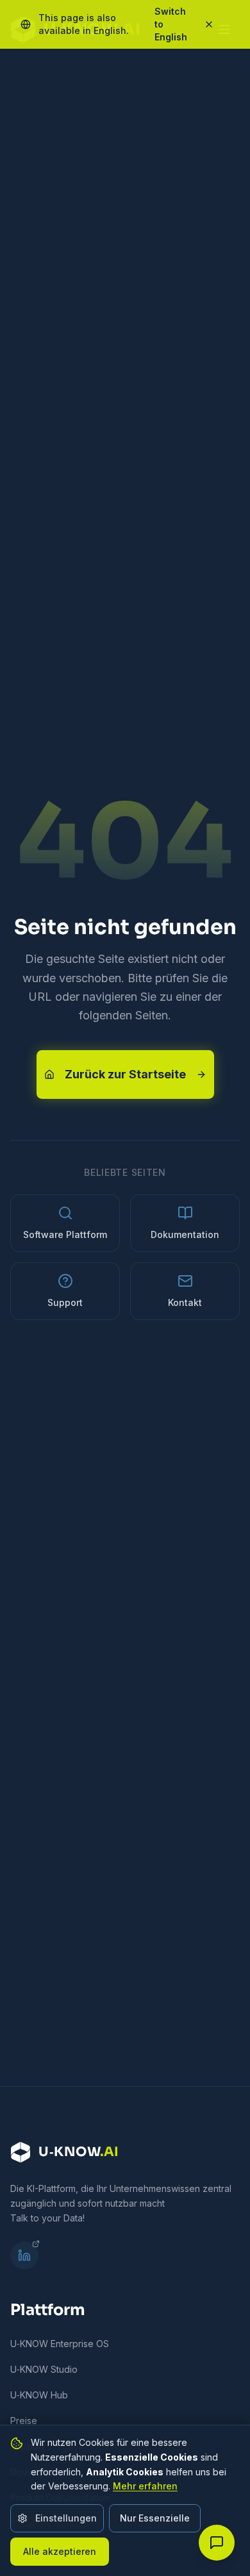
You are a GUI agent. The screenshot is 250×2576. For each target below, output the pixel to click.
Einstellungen (66, 2518)
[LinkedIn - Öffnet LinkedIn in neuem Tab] (24, 2255)
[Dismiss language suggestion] (215, 24)
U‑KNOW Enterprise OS (60, 2344)
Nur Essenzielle (155, 2518)
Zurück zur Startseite (125, 1074)
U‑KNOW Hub (39, 2395)
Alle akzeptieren (60, 2551)
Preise (24, 2421)
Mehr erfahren (145, 2486)
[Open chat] (217, 2543)
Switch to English (171, 24)
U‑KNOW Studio (44, 2369)
